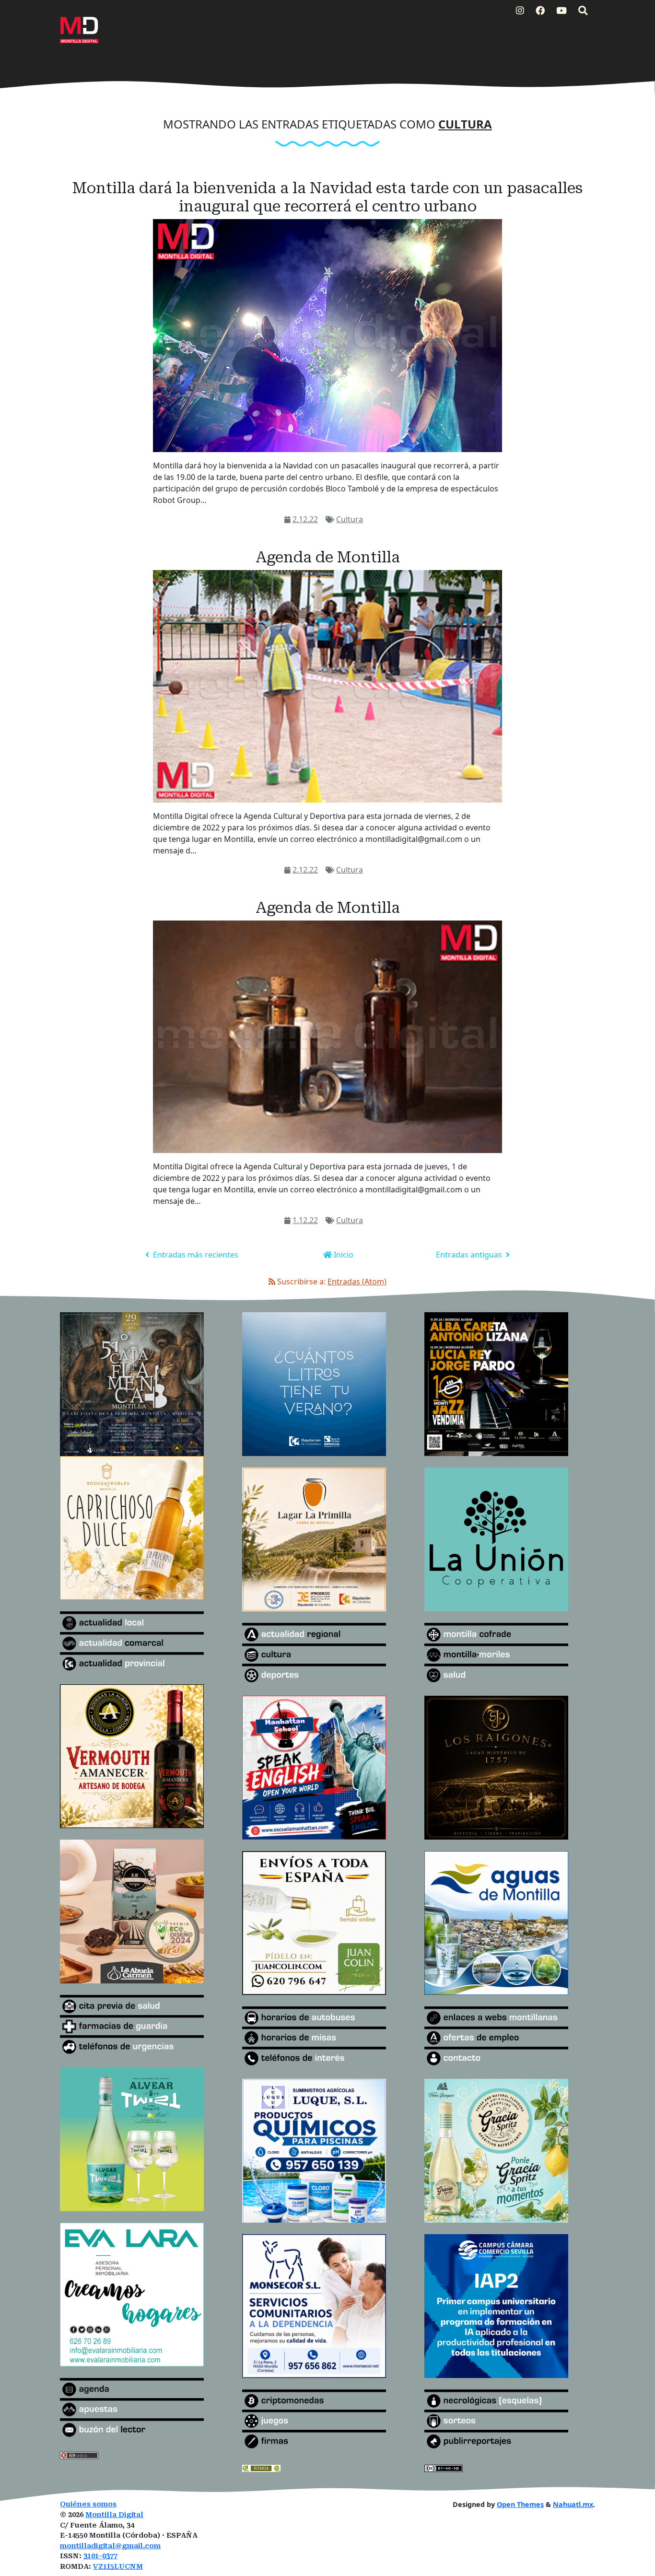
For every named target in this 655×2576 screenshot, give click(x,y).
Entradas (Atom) (357, 1282)
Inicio (343, 1255)
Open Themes (520, 2504)
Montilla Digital (114, 2515)
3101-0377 (100, 2556)
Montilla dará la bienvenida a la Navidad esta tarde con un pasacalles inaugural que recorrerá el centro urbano (327, 197)
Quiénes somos (88, 2504)
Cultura (350, 519)
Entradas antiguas (470, 1255)
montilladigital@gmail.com (110, 2546)
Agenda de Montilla (328, 557)
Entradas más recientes (195, 1255)
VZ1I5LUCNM (118, 2567)
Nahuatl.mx (573, 2504)
